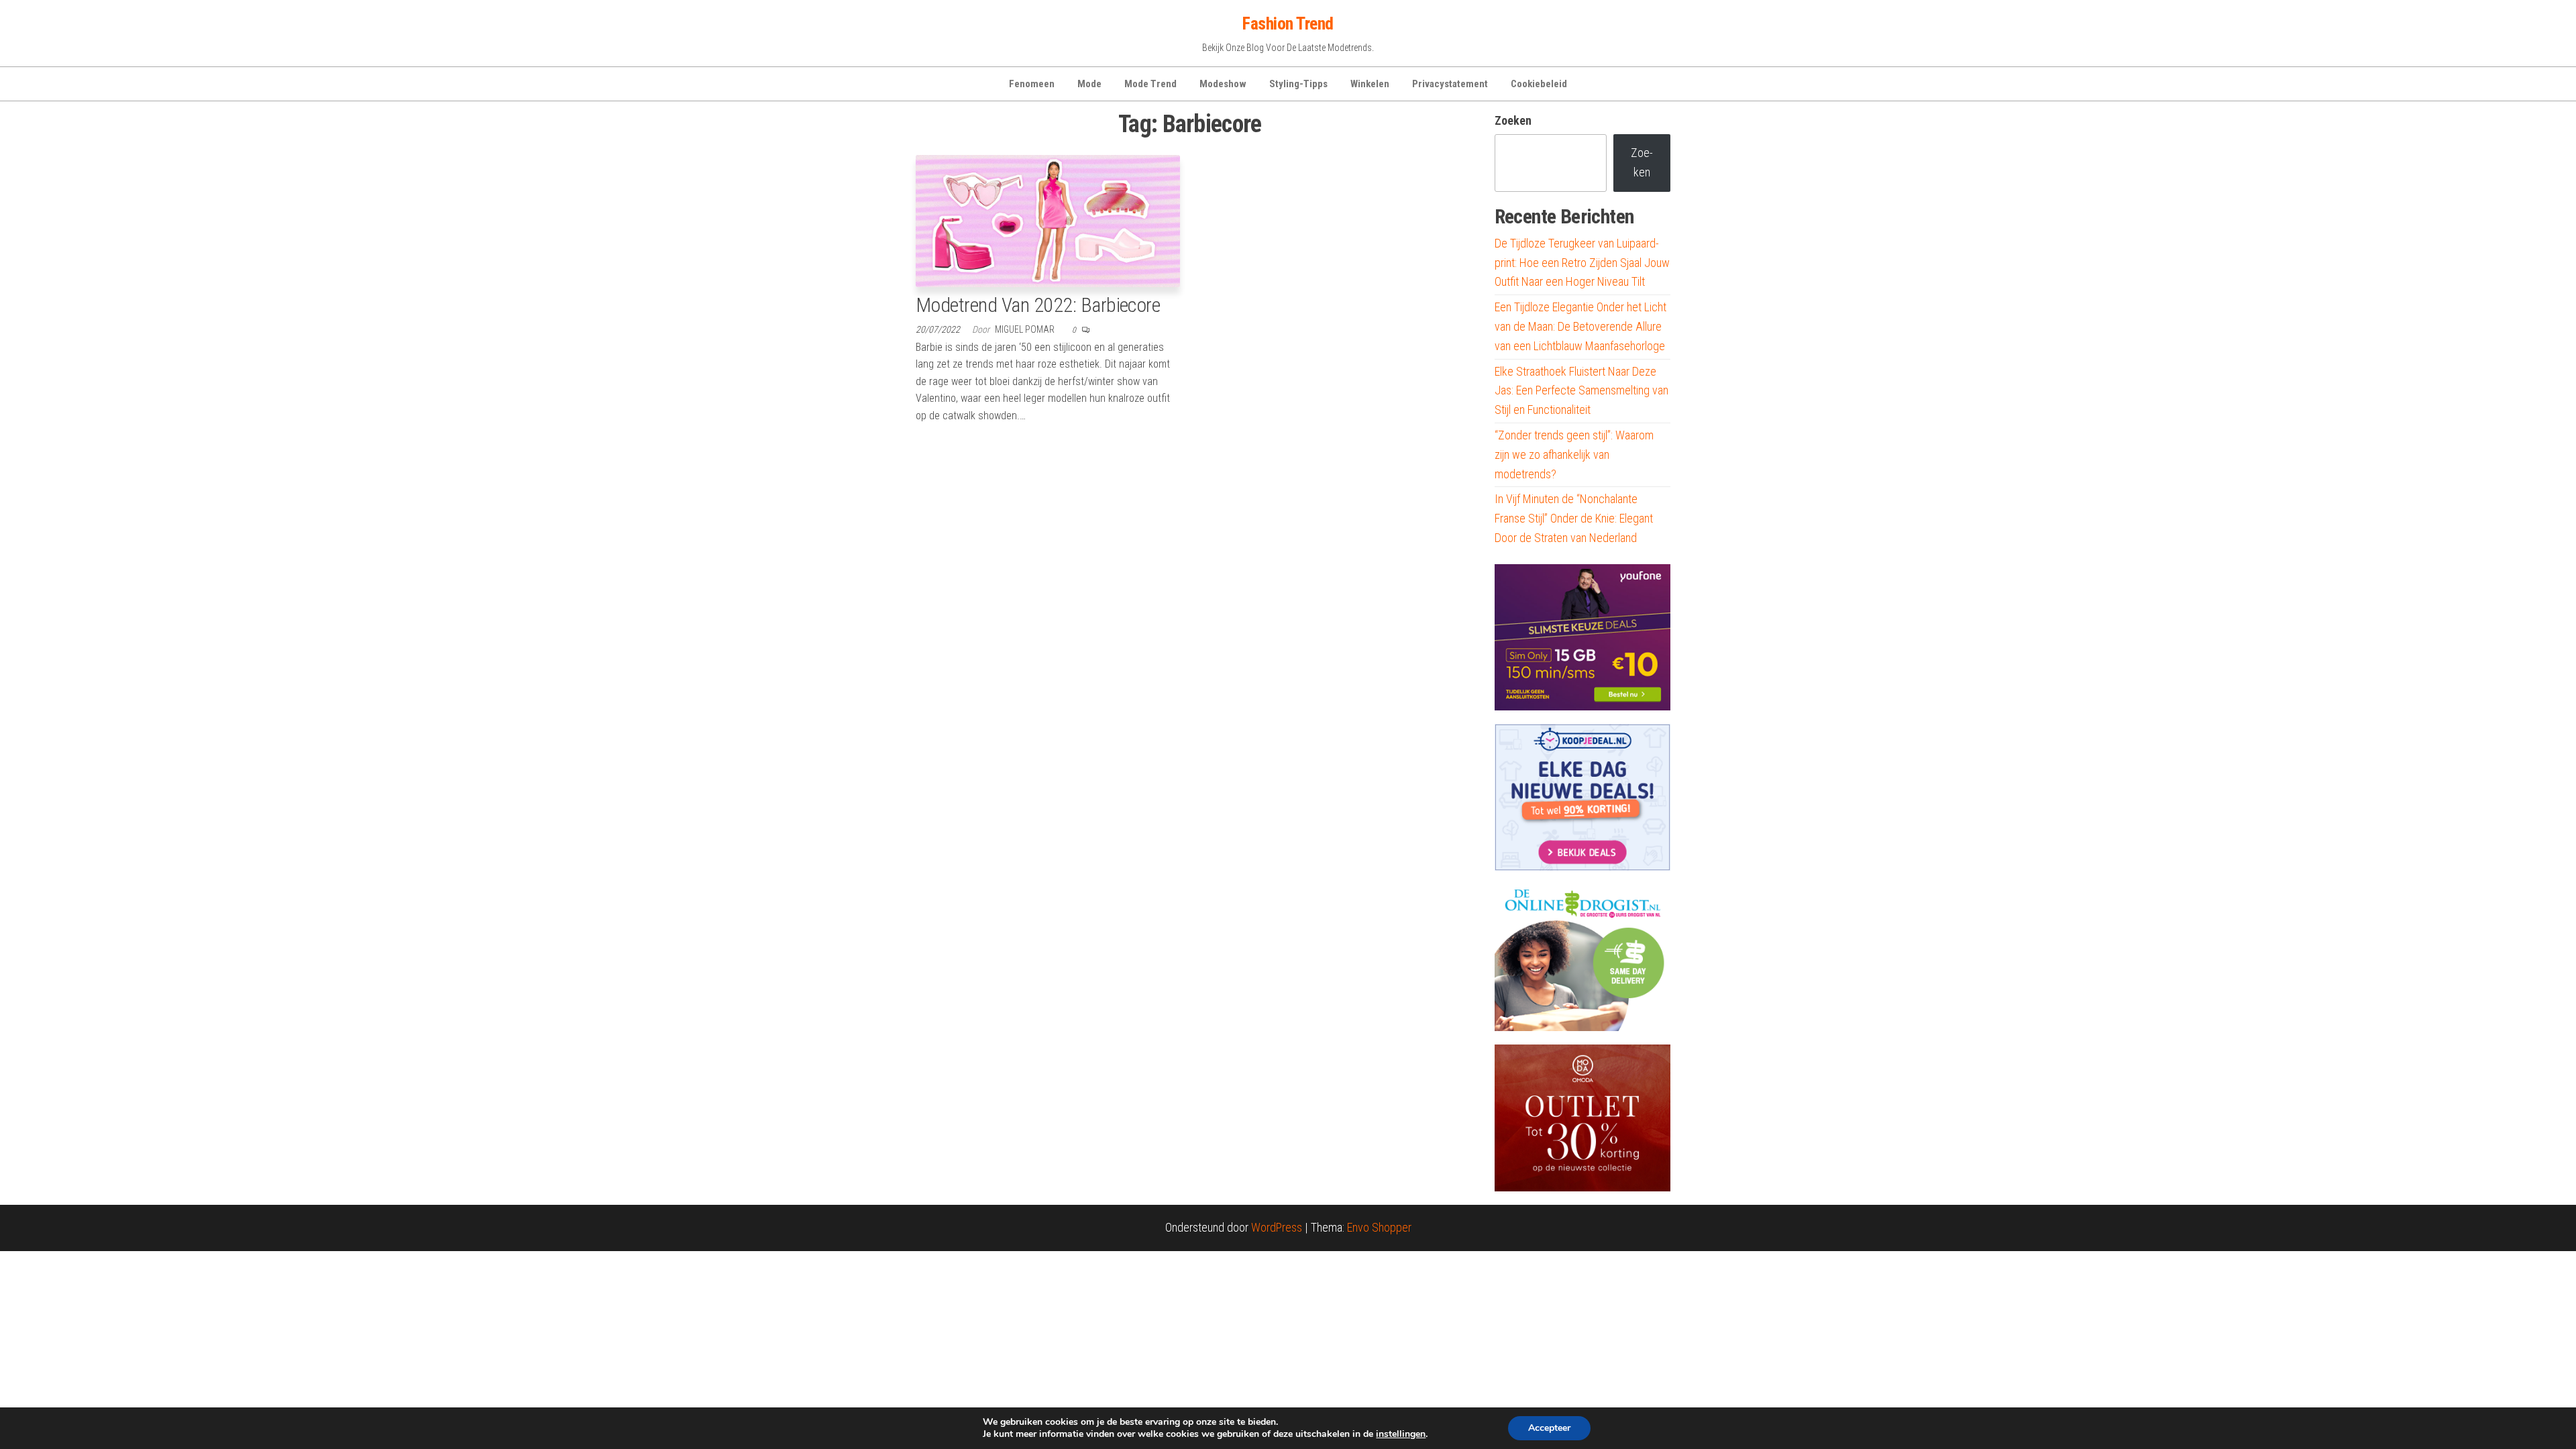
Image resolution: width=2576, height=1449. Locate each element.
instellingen (1401, 1434)
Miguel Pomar (1026, 329)
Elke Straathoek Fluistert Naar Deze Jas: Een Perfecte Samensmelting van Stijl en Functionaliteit (1581, 391)
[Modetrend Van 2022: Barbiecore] (1048, 220)
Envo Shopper (1379, 1227)
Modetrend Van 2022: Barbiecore (1038, 305)
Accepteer (1549, 1428)
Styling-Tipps (1298, 84)
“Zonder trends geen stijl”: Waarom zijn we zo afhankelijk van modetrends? (1574, 454)
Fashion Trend (1288, 23)
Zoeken (1513, 120)
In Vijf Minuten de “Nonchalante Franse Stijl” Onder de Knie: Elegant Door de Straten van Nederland (1574, 518)
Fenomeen (1032, 84)
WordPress (1277, 1227)
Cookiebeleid (1539, 84)
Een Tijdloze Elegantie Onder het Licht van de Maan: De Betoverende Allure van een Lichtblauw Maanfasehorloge (1580, 326)
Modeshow (1223, 84)
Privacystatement (1450, 84)
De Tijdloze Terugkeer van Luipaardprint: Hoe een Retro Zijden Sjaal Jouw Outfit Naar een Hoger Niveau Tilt (1582, 263)
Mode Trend (1150, 84)
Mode (1089, 84)
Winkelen (1370, 84)
